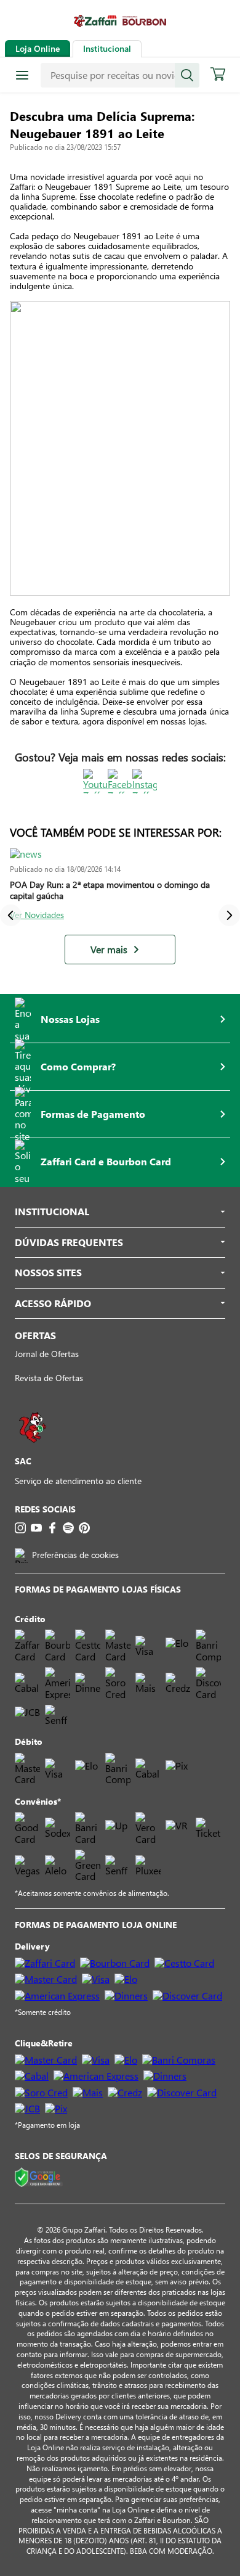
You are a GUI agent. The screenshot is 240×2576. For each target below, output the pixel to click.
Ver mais (109, 950)
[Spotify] (68, 1528)
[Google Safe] (39, 2178)
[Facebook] (52, 1528)
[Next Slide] (229, 915)
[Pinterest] (84, 1528)
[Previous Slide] (11, 915)
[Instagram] (20, 1528)
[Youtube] (36, 1528)
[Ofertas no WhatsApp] (33, 1449)
